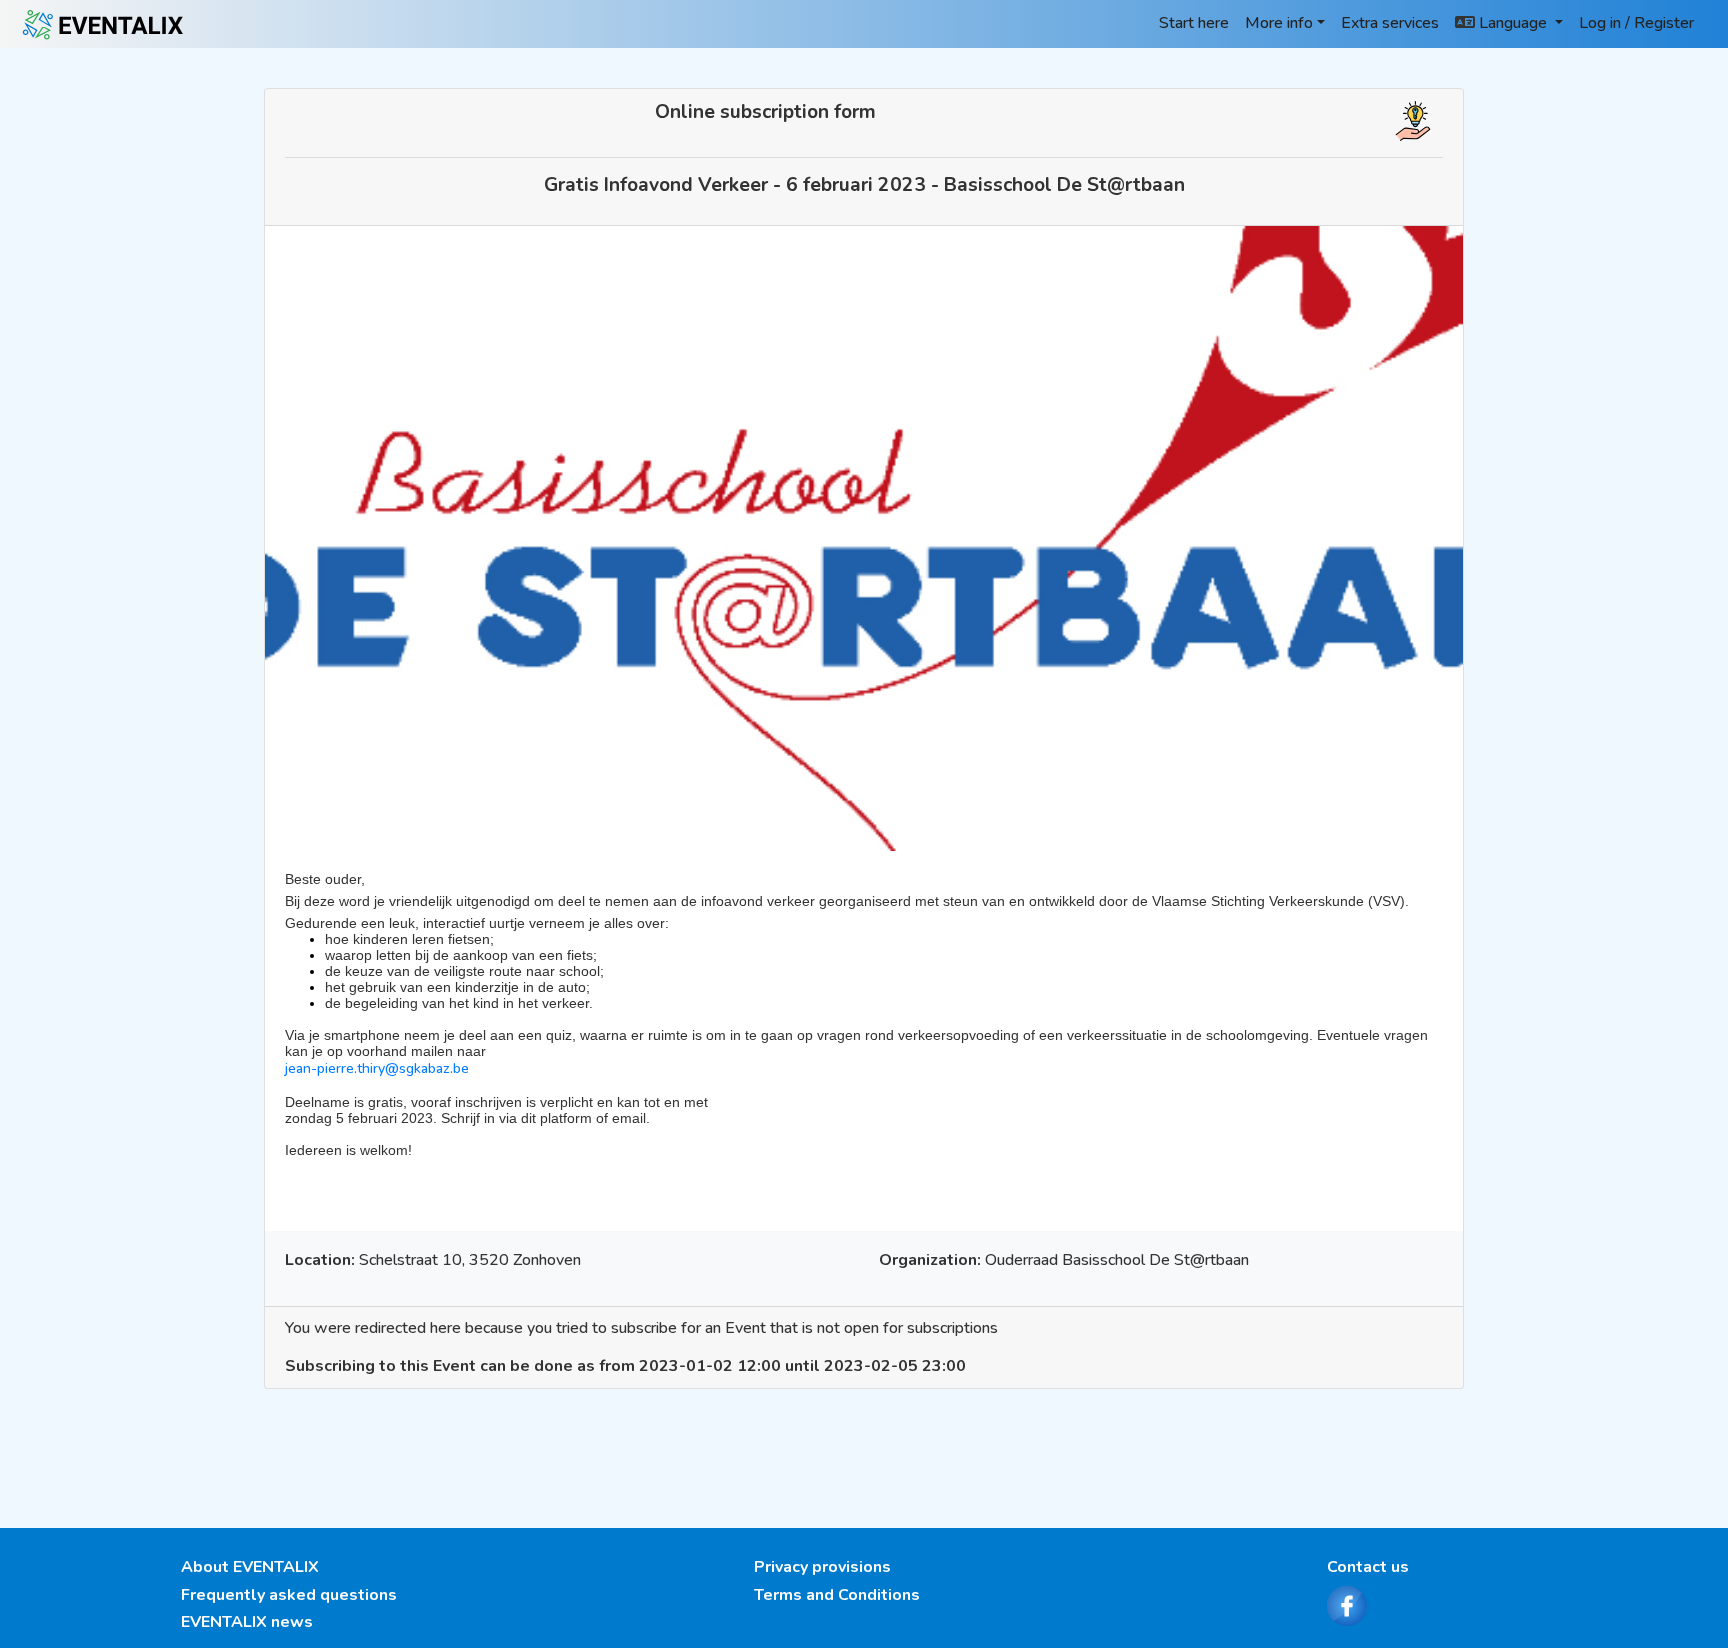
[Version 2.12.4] (103, 24)
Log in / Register (1636, 23)
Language (1513, 23)
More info (1279, 23)
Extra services (1390, 23)
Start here (1194, 23)
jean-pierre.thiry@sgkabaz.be (377, 1068)
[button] (1413, 120)
